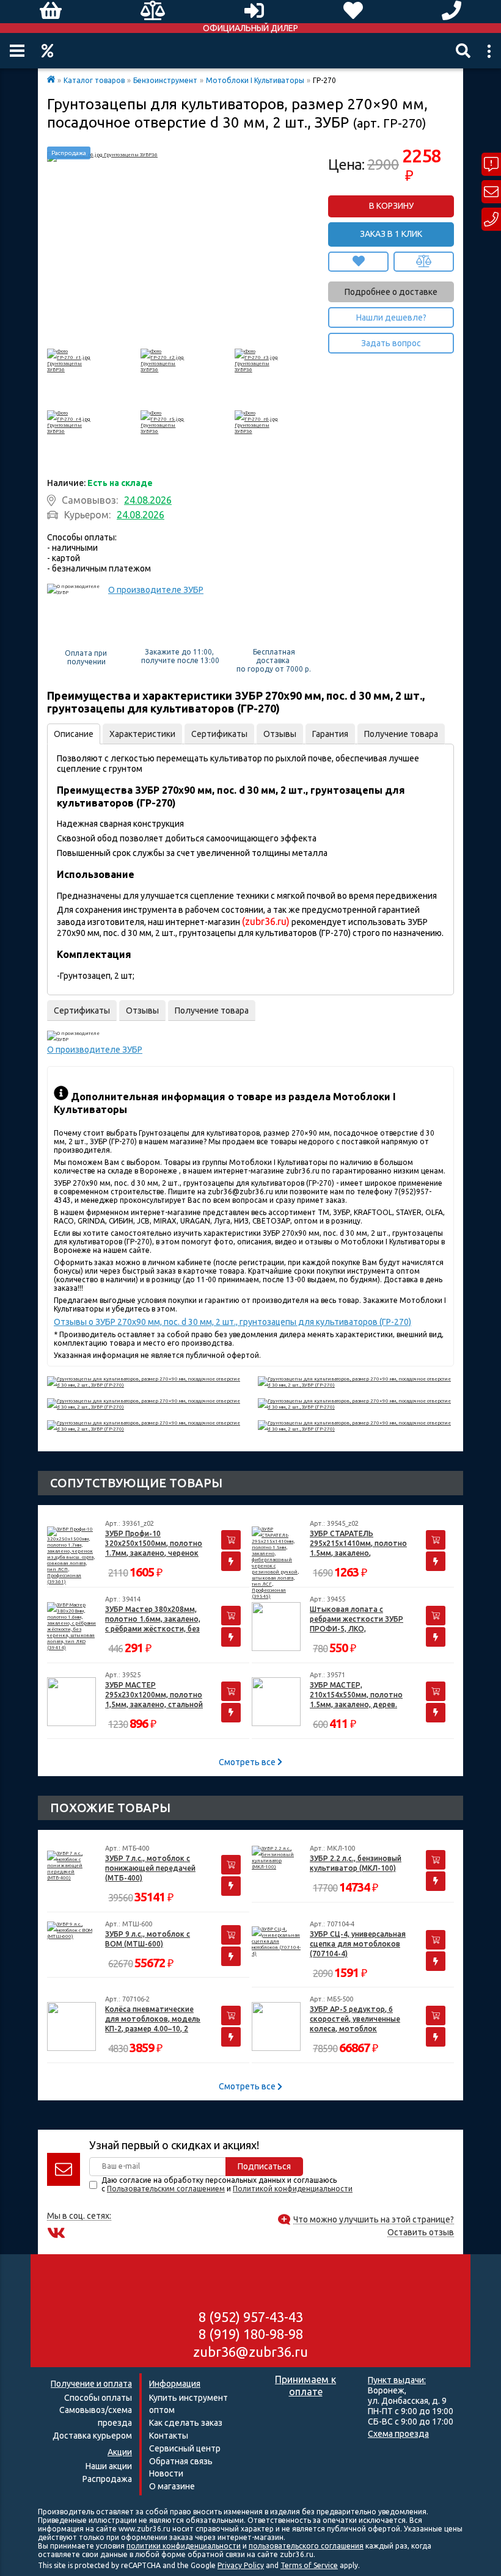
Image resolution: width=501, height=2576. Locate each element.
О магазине (172, 2486)
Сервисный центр (185, 2448)
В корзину (391, 206)
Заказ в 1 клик (391, 234)
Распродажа (107, 2479)
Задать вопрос (391, 343)
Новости (166, 2473)
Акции (47, 51)
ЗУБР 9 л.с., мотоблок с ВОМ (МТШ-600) (148, 1939)
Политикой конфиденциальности (293, 2189)
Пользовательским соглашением (166, 2189)
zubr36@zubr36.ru (250, 2352)
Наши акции (109, 2466)
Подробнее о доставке (391, 292)
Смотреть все (248, 1762)
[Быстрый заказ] (231, 1561)
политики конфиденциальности (184, 2546)
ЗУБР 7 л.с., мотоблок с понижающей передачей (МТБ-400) (150, 1868)
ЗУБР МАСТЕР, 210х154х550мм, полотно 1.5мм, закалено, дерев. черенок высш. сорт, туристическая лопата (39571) (356, 1695)
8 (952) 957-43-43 (251, 2317)
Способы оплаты (98, 2398)
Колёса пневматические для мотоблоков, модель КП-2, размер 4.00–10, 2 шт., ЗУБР (153, 2019)
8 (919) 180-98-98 (251, 2334)
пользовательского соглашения (306, 2546)
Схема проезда (398, 2434)
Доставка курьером (92, 2436)
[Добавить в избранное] (358, 262)
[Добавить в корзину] (231, 1540)
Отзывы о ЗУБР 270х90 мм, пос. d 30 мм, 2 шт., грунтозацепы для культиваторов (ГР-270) (232, 1322)
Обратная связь (181, 2461)
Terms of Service (309, 2565)
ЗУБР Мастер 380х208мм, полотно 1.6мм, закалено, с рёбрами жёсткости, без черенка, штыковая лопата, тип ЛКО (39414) (153, 1620)
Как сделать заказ (186, 2423)
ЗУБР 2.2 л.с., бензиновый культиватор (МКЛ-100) (356, 1863)
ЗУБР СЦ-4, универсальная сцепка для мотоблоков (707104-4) (358, 1944)
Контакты (169, 2436)
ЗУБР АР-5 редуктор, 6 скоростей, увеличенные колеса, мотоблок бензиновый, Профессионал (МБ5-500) (355, 2019)
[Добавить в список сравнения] (424, 262)
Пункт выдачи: (397, 2380)
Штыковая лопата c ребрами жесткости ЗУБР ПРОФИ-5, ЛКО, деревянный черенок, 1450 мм (359, 1620)
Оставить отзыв (421, 2233)
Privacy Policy (241, 2565)
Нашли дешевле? (391, 317)
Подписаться (264, 2166)
